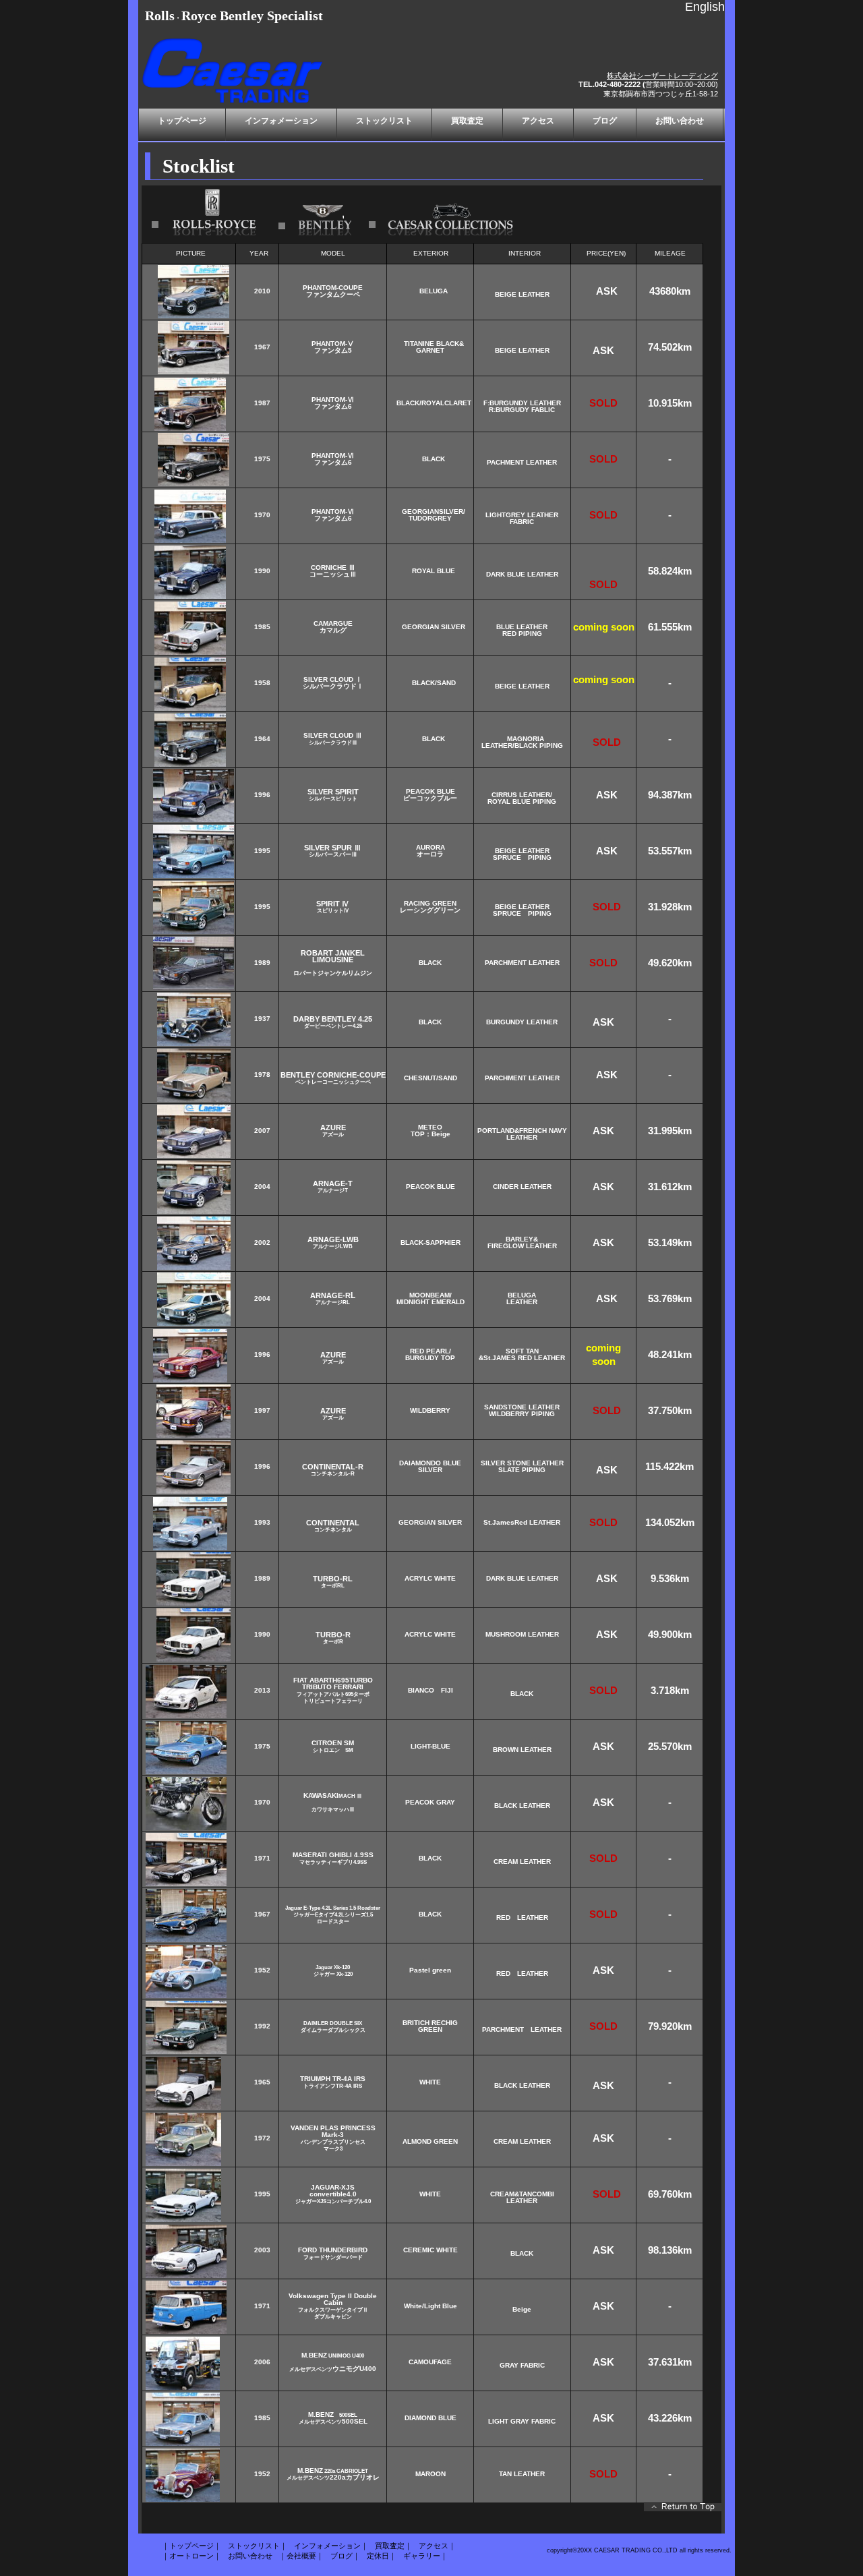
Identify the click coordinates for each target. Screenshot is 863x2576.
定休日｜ (382, 2556)
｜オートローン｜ (191, 2556)
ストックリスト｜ (258, 2546)
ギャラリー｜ (425, 2556)
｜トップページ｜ (191, 2546)
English (705, 7)
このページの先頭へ (683, 2510)
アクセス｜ (437, 2546)
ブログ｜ (345, 2556)
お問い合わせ (250, 2556)
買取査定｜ (393, 2546)
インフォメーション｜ (331, 2546)
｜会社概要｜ (301, 2556)
